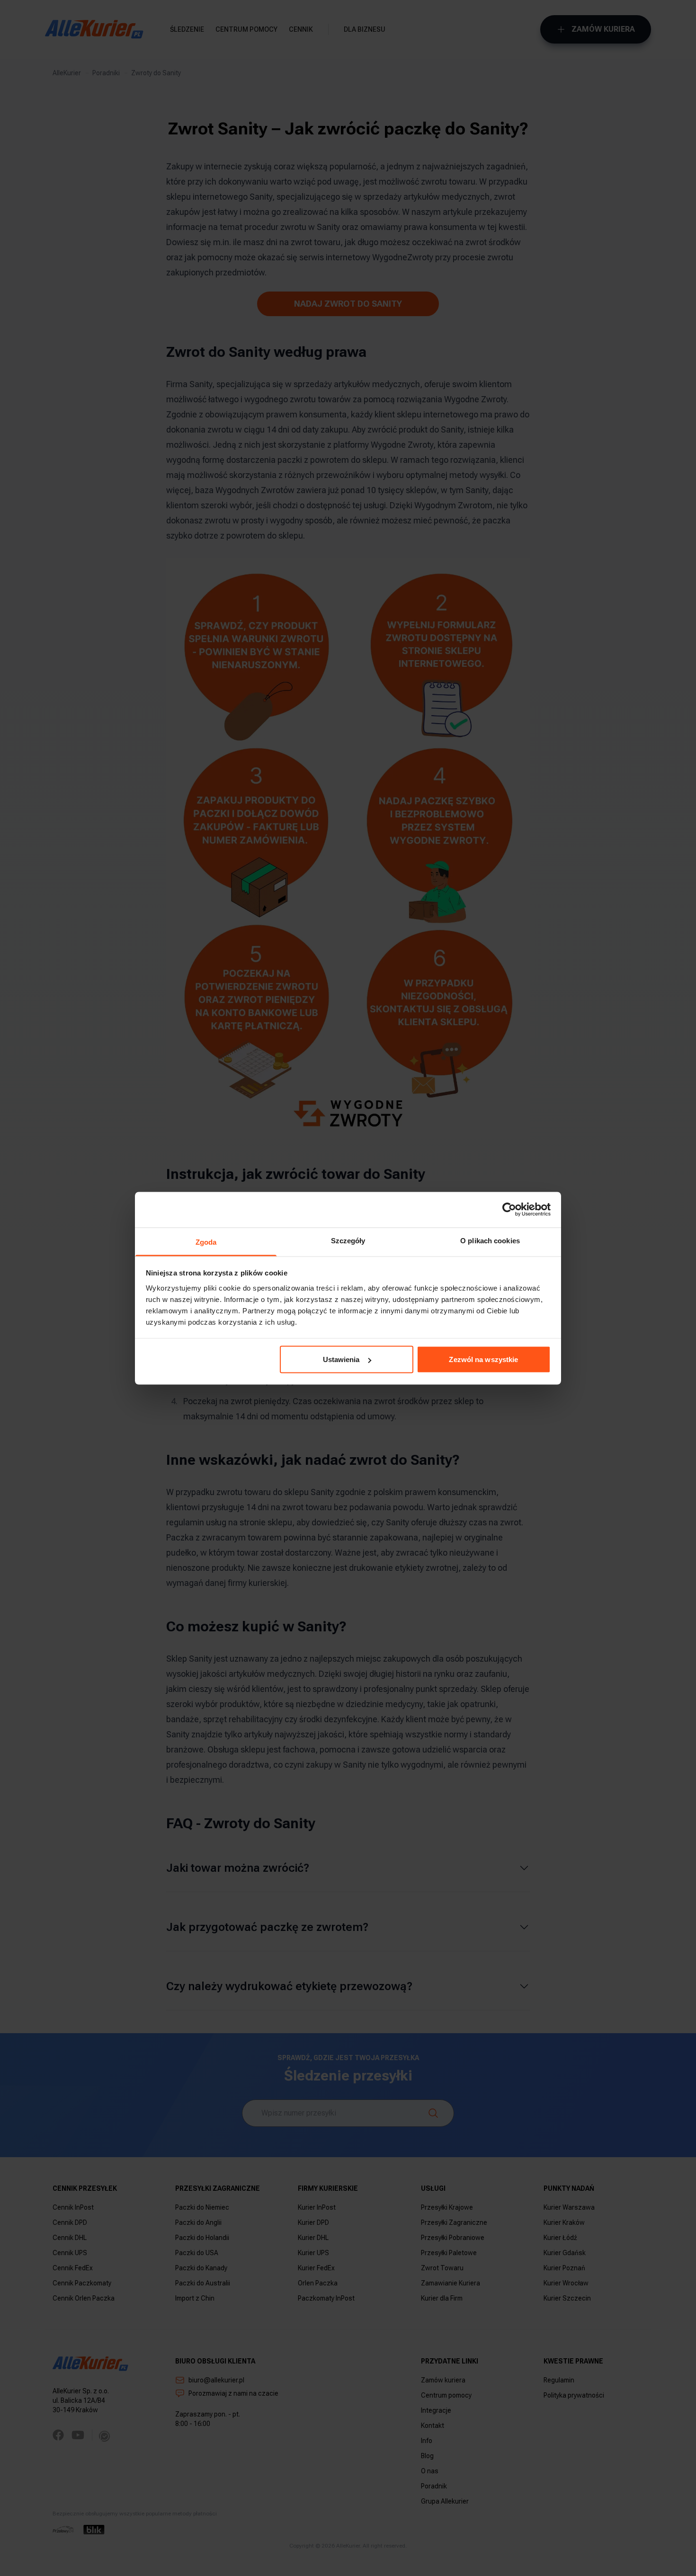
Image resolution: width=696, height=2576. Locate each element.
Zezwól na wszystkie (483, 1359)
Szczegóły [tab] (348, 1240)
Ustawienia (341, 1359)
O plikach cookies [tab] (490, 1240)
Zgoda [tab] (206, 1242)
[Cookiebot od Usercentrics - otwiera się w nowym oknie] (509, 1210)
